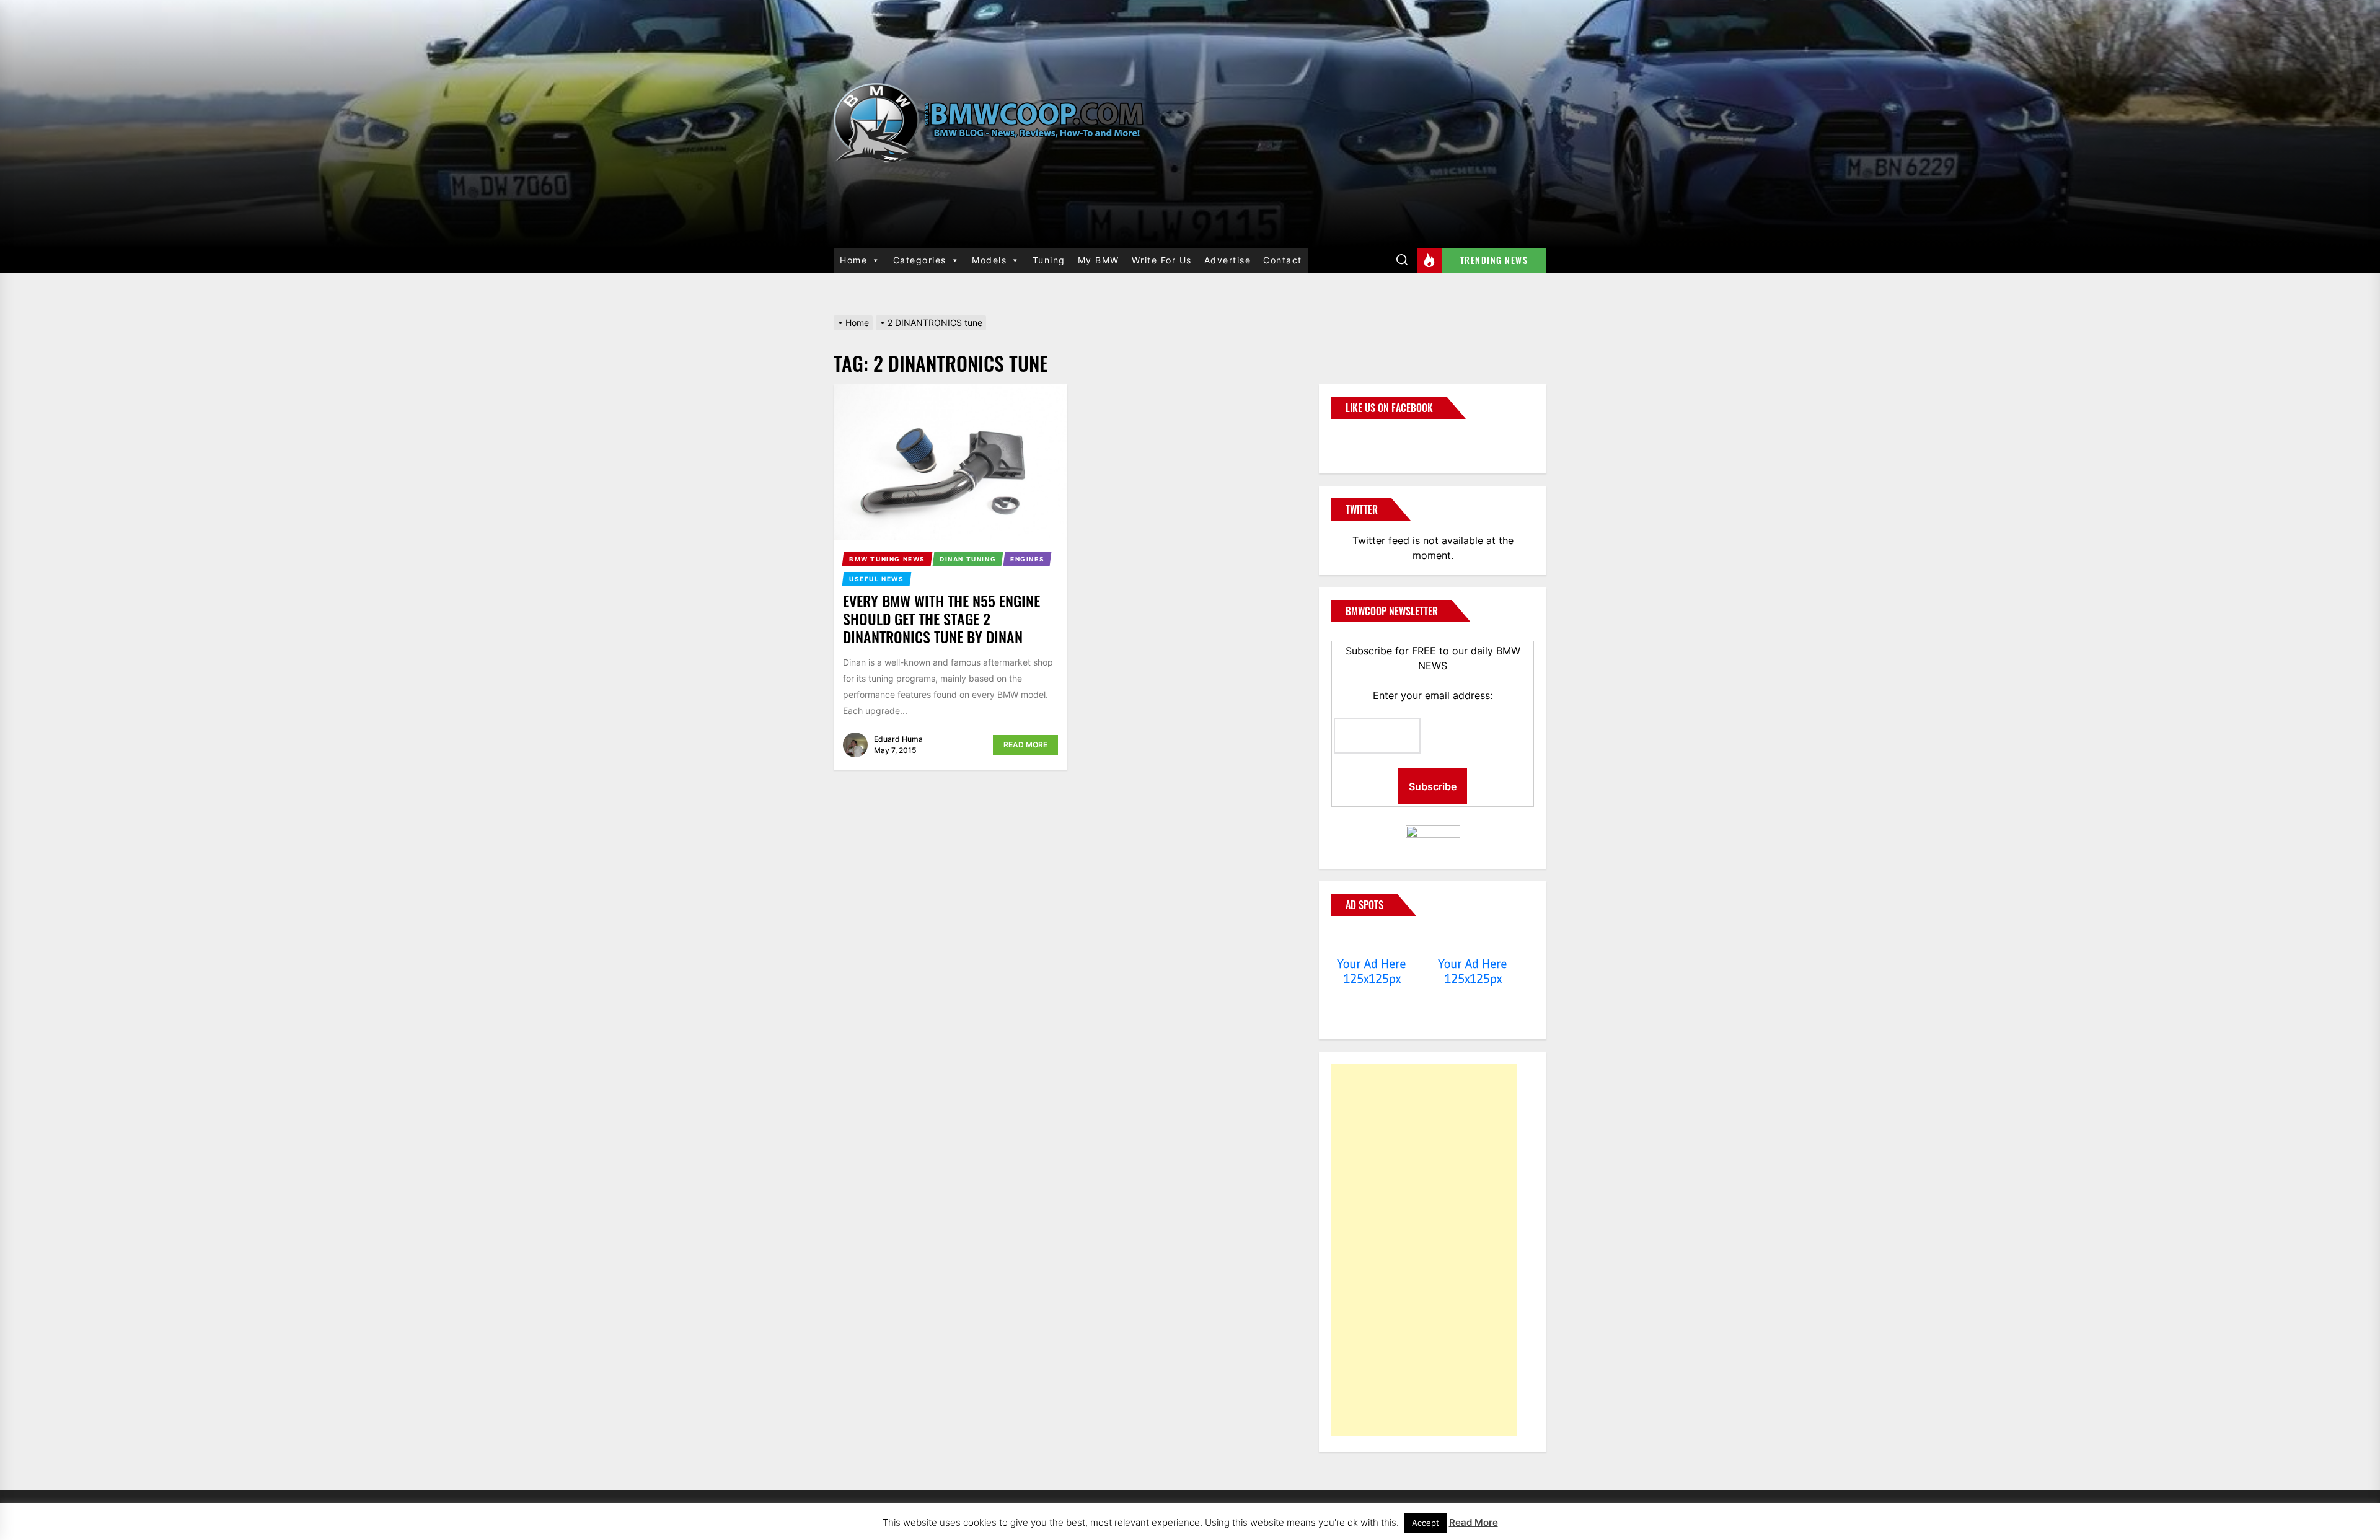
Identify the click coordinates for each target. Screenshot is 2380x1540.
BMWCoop (1371, 439)
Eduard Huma (898, 739)
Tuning (1049, 260)
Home (853, 260)
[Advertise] (1372, 940)
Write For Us (1162, 260)
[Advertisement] (1424, 1250)
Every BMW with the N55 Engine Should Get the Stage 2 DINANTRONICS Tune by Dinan (941, 618)
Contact (1283, 260)
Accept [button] (1426, 1523)
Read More (1025, 745)
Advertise (1228, 260)
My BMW (1099, 260)
